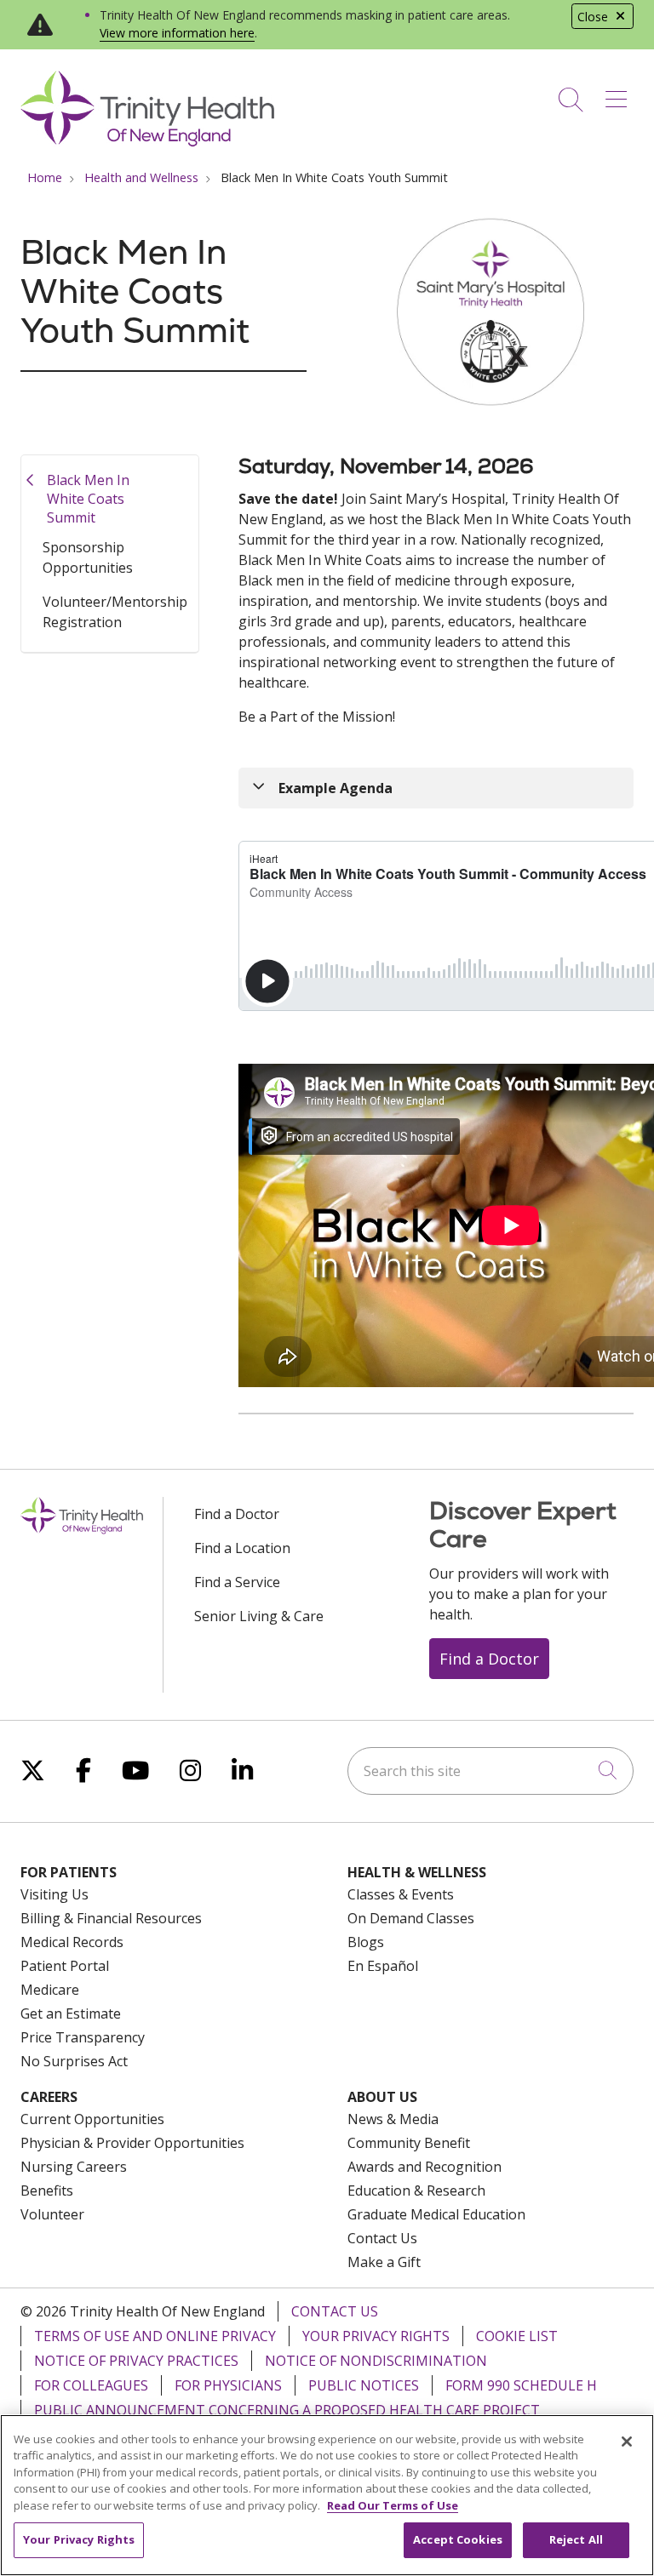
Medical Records (72, 1942)
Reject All (576, 2539)
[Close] (627, 2442)
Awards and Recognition (425, 2167)
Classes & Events (401, 1894)
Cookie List (517, 2336)
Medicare (50, 1990)
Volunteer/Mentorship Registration (115, 612)
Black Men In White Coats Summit (88, 498)
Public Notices (364, 2385)
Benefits (47, 2190)
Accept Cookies (458, 2539)
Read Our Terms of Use (393, 2505)
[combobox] (490, 1771)
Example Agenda (336, 788)
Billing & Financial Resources (111, 1918)
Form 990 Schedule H (521, 2385)
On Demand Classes (411, 1918)
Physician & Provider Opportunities (132, 2143)
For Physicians (228, 2385)
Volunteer (52, 2214)
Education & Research (416, 2190)
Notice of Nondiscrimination (376, 2361)
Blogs (366, 1942)
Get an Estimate (71, 2013)
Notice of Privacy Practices (136, 2361)
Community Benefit (409, 2143)
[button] (620, 94)
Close (593, 17)
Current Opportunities (92, 2119)
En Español (383, 1966)
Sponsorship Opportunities (88, 557)
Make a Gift (384, 2262)
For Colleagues (91, 2385)
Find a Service (237, 1582)
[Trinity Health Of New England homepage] (147, 142)
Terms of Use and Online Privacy (155, 2336)
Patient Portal (65, 1966)
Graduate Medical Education (436, 2214)
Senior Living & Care (259, 1616)
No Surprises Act (74, 2061)
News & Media (393, 2119)
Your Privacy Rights (376, 2336)
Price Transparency (83, 2037)
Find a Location (242, 1548)
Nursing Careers (74, 2167)
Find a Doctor (237, 1514)
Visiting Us (54, 1894)
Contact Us (382, 2238)
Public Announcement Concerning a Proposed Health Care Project (287, 2410)
